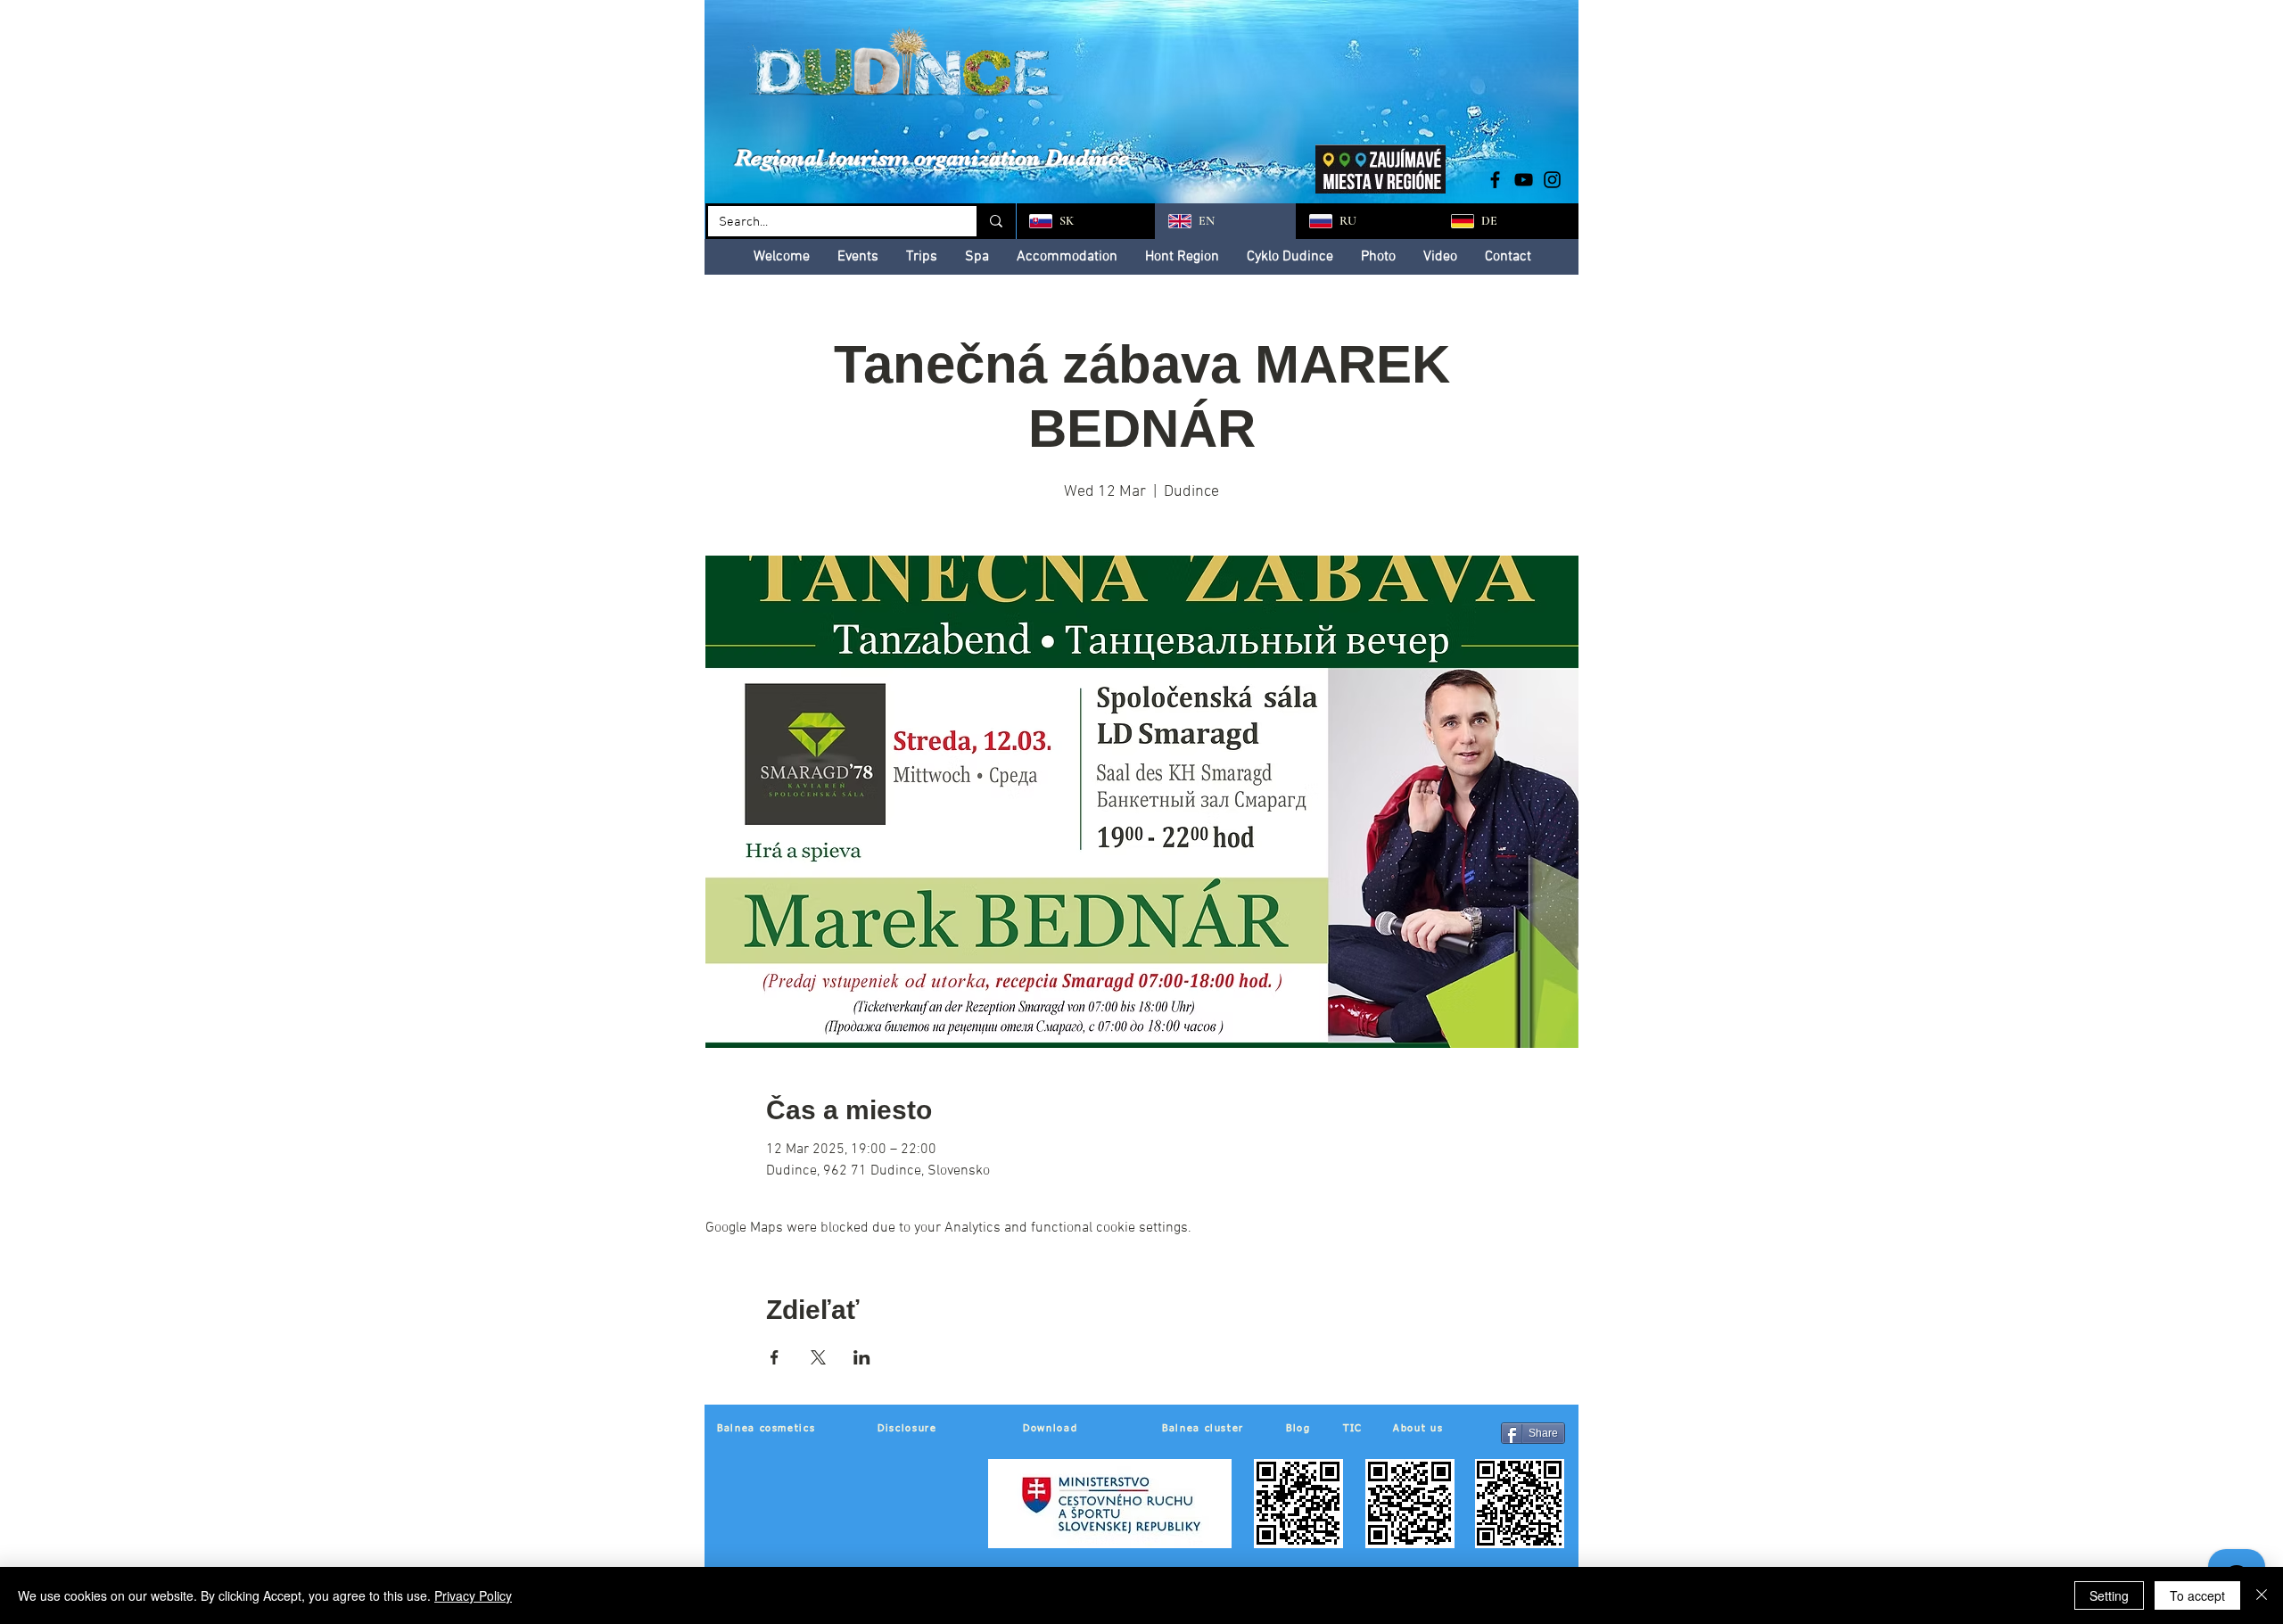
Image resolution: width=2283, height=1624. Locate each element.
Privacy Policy (473, 1595)
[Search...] (995, 221)
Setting (2109, 1595)
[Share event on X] (818, 1357)
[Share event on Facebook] (775, 1357)
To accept (2197, 1595)
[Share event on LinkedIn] (862, 1357)
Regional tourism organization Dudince (932, 157)
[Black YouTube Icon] (1524, 180)
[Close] (2262, 1595)
